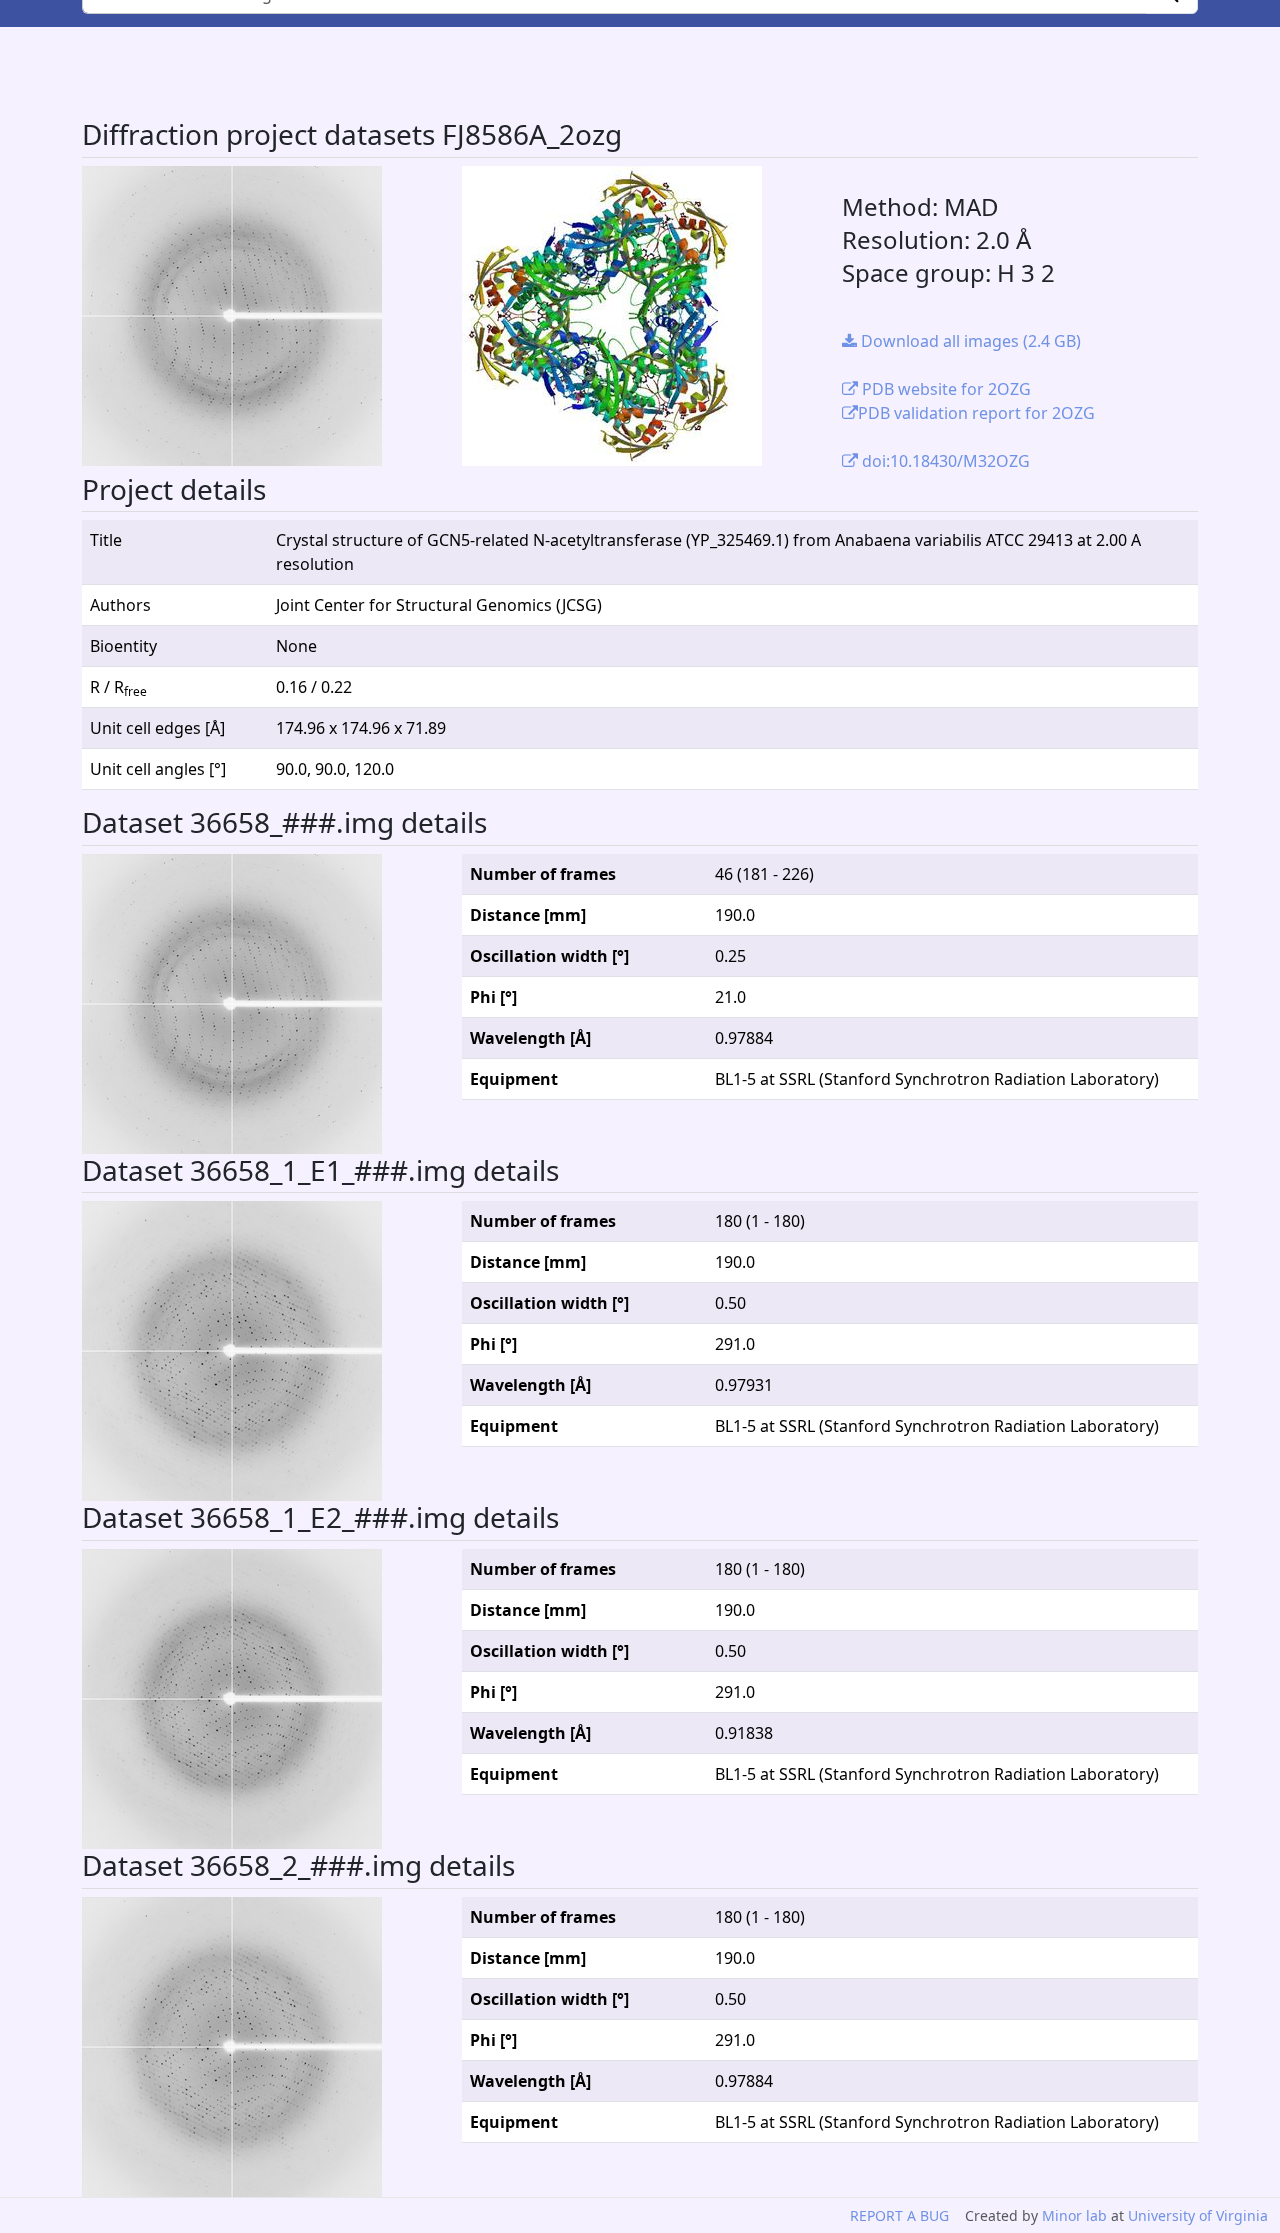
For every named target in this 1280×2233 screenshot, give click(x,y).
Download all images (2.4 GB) (969, 341)
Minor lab (1074, 2215)
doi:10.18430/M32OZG (944, 461)
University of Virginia (1198, 2215)
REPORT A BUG (899, 2215)
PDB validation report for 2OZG (976, 413)
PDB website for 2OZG (944, 389)
